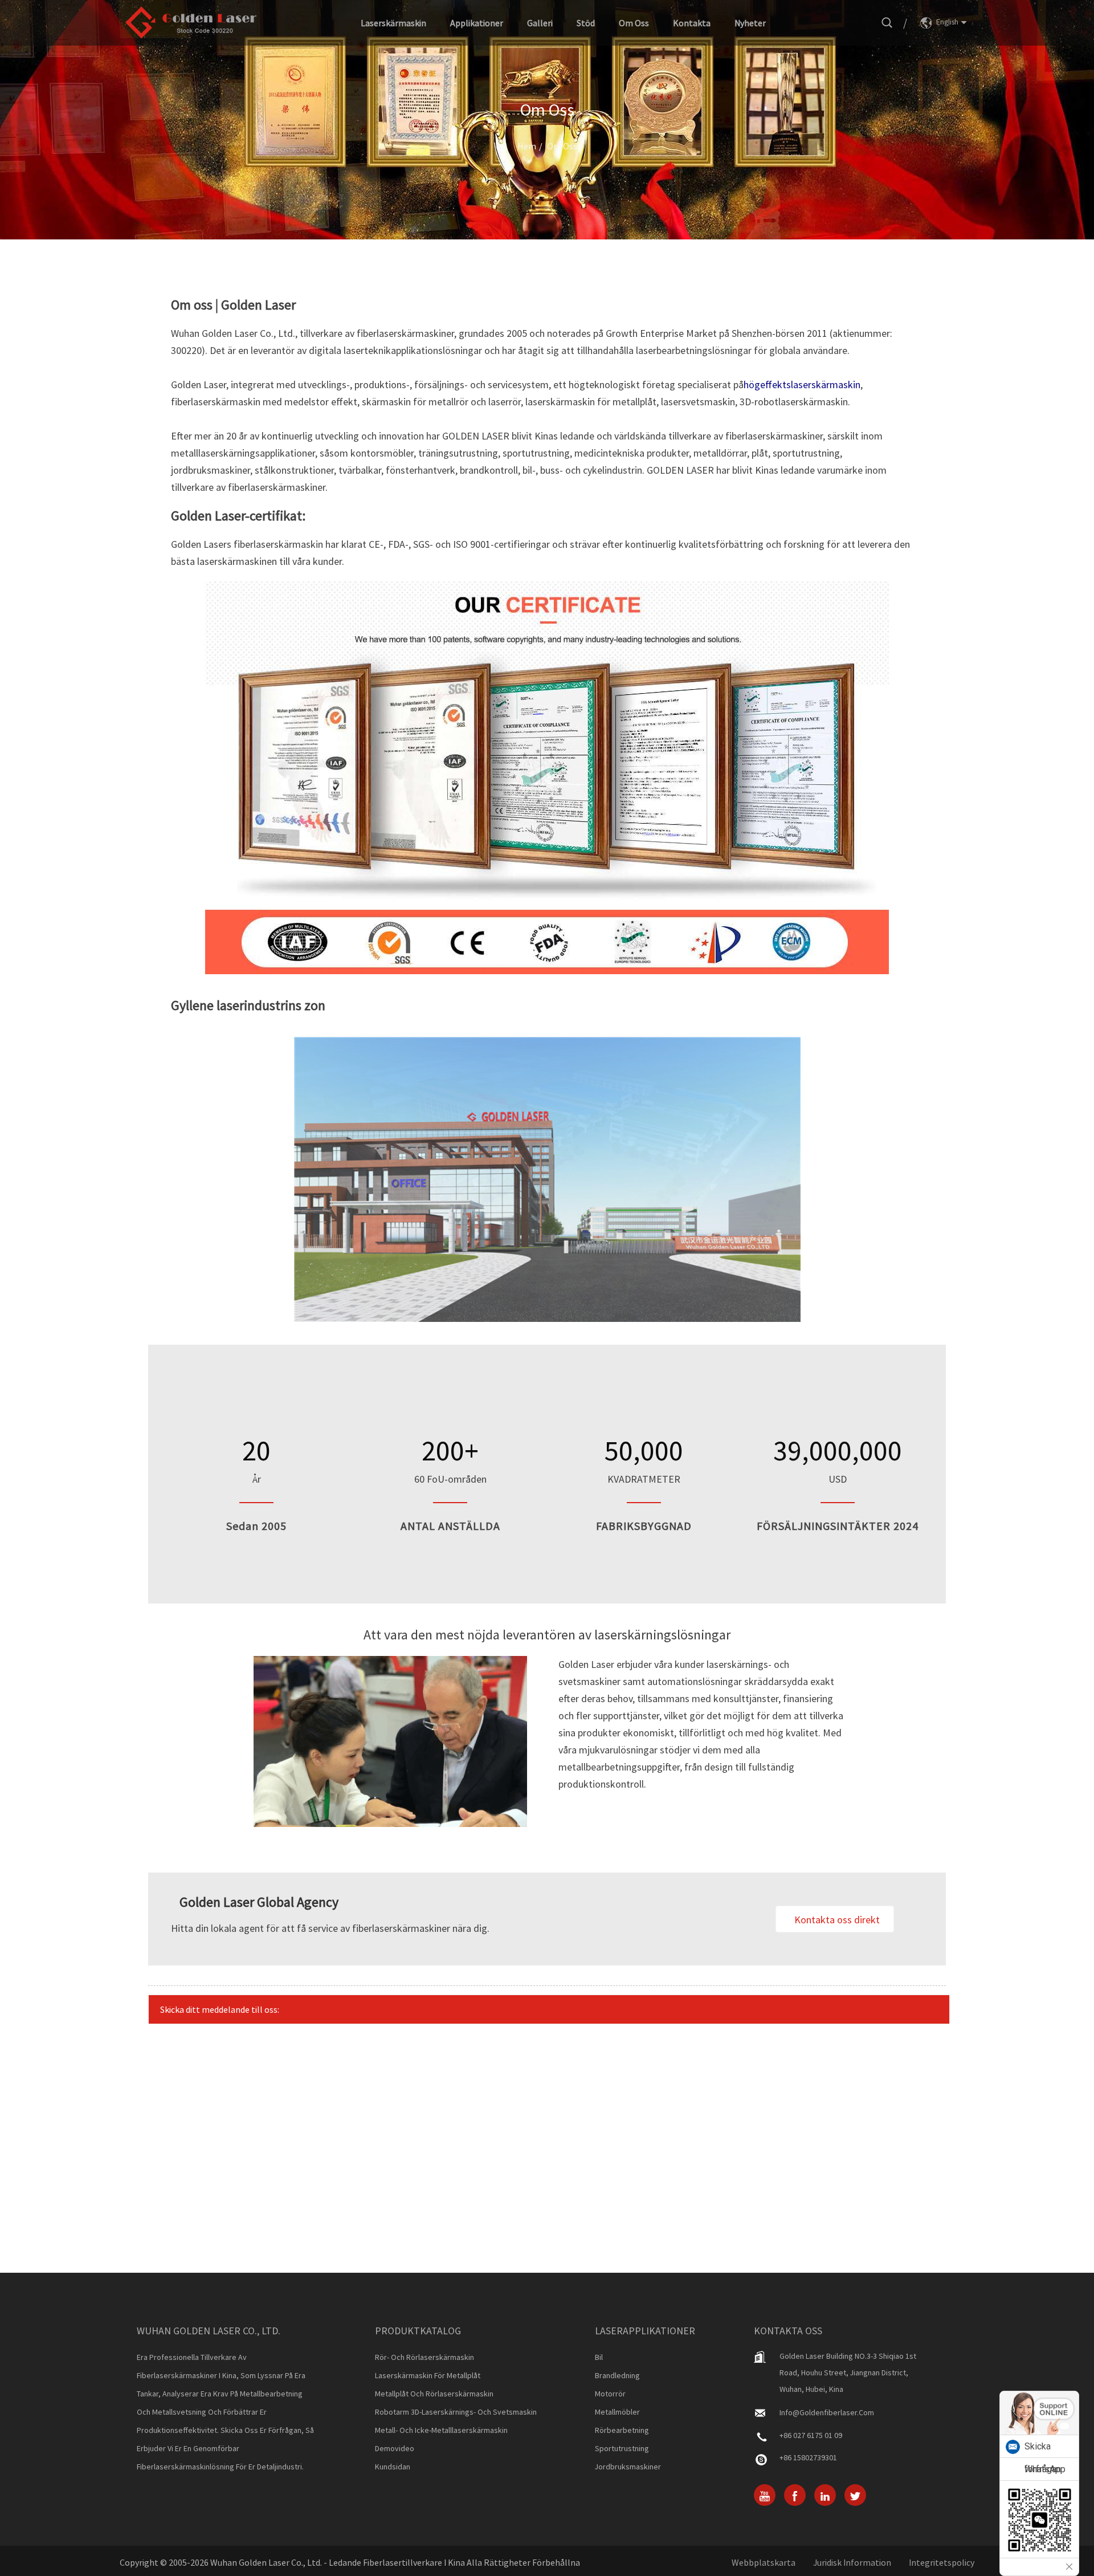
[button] (835, 1919)
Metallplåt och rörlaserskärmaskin (434, 2394)
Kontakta (692, 23)
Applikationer (477, 23)
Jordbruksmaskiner (628, 2467)
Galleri (540, 23)
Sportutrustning (622, 2448)
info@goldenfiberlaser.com (827, 2412)
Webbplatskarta (764, 2562)
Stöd (586, 23)
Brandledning (617, 2375)
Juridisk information (852, 2562)
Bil (599, 2357)
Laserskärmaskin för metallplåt (428, 2375)
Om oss (634, 23)
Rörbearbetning (622, 2430)
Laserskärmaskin (393, 23)
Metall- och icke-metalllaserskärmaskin (441, 2430)
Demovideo (395, 2448)
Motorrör (610, 2394)
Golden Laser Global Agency (259, 1902)
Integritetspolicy (942, 2562)
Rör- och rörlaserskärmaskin (424, 2357)
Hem (527, 146)
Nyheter (750, 23)
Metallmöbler (617, 2412)
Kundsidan (393, 2467)
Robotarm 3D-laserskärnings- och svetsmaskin (456, 2412)
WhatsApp (1045, 2469)
